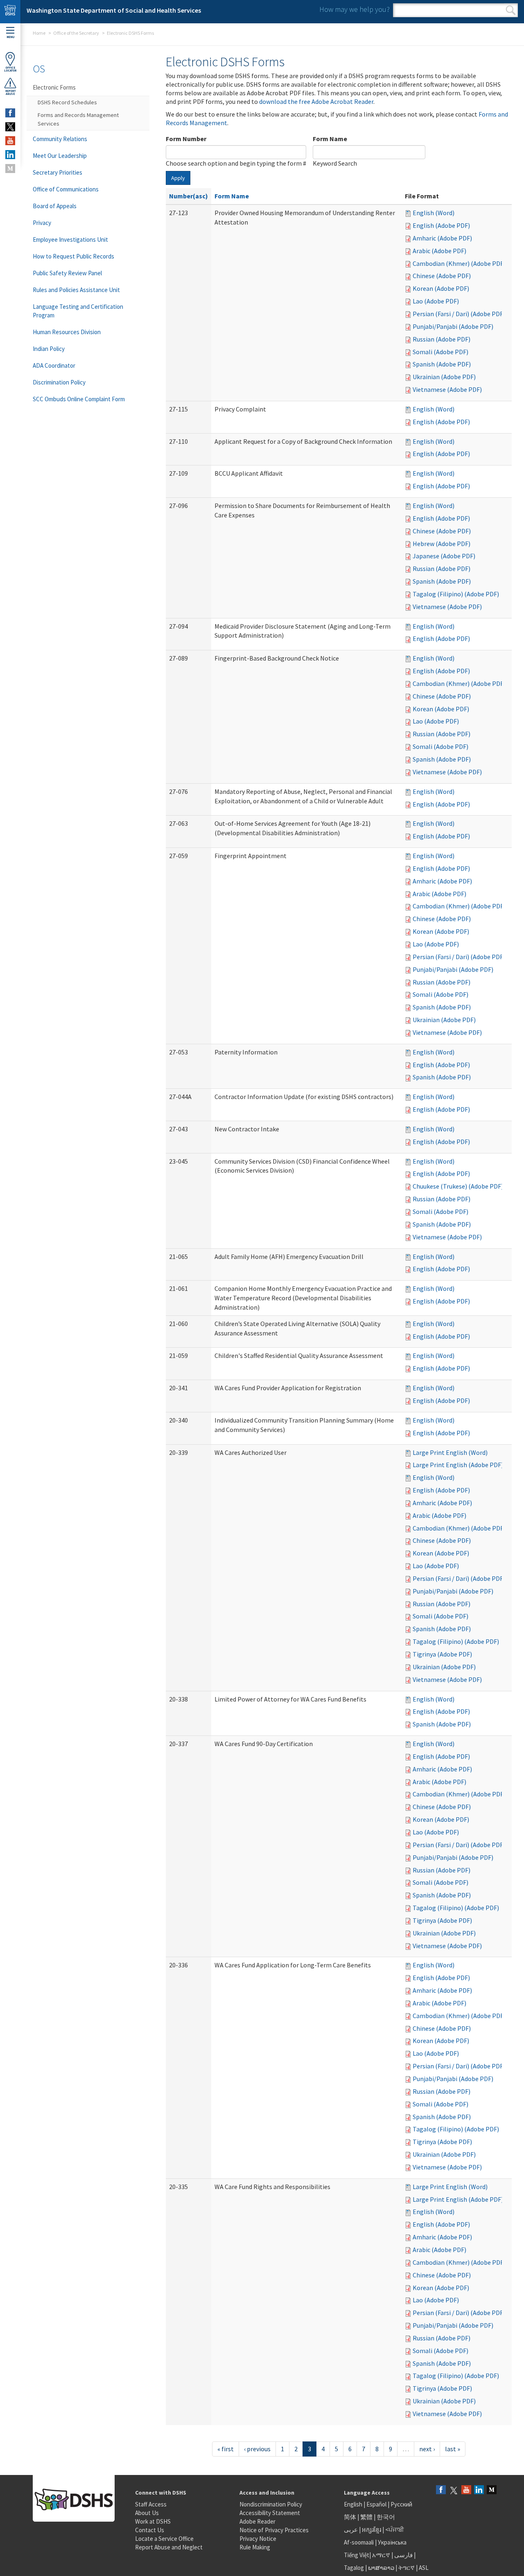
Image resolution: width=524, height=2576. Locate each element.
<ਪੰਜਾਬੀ (395, 2530)
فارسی (403, 2555)
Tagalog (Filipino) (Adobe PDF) (456, 594)
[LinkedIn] (479, 2490)
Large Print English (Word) (450, 1452)
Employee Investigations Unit (70, 239)
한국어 (386, 2517)
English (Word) (434, 213)
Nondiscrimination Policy (271, 2504)
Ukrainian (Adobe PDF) (444, 377)
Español (376, 2504)
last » (453, 2449)
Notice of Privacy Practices (274, 2530)
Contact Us (150, 2530)
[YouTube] (466, 2490)
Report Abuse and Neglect (169, 2547)
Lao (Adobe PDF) (436, 301)
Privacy (42, 223)
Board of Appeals (55, 206)
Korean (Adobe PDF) (441, 288)
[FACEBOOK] (10, 113)
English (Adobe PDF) (441, 225)
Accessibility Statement (270, 2513)
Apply (178, 178)
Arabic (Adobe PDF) (439, 251)
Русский (401, 2504)
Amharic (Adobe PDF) (442, 238)
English (354, 2504)
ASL (424, 2568)
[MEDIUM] (10, 169)
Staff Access (151, 2504)
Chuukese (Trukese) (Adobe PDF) (458, 1186)
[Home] (10, 12)
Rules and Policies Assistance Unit (76, 290)
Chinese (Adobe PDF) (442, 276)
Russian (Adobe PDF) (442, 339)
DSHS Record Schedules (67, 102)
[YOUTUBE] (10, 141)
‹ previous (257, 2449)
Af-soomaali (359, 2542)
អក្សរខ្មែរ (372, 2530)
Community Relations (60, 139)
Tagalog (354, 2568)
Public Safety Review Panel (67, 273)
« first (226, 2449)
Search (511, 10)
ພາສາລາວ (381, 2568)
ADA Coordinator (54, 365)
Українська (392, 2542)
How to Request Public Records (73, 256)
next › (427, 2449)
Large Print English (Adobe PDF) (458, 1465)
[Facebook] (441, 2490)
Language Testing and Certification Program (78, 311)
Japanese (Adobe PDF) (444, 556)
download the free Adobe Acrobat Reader (316, 101)
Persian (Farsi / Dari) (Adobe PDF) (459, 314)
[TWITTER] (10, 127)
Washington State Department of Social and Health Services (114, 10)
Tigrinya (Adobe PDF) (442, 1654)
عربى (351, 2530)
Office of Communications (66, 189)
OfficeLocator (10, 69)
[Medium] (492, 2490)
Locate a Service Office (164, 2539)
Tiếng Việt (357, 2555)
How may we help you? (355, 9)
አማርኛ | (383, 2555)
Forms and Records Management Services (78, 119)
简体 (350, 2517)
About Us (147, 2513)
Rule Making (255, 2547)
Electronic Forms (54, 87)
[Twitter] (454, 2490)
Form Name (330, 139)
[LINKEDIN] (10, 155)
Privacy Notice (258, 2539)
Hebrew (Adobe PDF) (442, 544)
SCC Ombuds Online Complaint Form (79, 399)
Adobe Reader (257, 2521)
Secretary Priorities (58, 172)
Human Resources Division (67, 332)
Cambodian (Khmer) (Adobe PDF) (459, 263)
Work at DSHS (153, 2521)
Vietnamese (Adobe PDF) (447, 389)
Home (39, 33)
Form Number (186, 139)
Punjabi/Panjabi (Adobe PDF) (453, 326)
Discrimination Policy (59, 382)
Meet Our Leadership (60, 156)
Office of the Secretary (76, 33)
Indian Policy (49, 349)
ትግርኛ (407, 2568)
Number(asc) (189, 196)
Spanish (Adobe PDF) (442, 364)
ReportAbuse (10, 92)
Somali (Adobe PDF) (440, 352)
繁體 (367, 2517)
